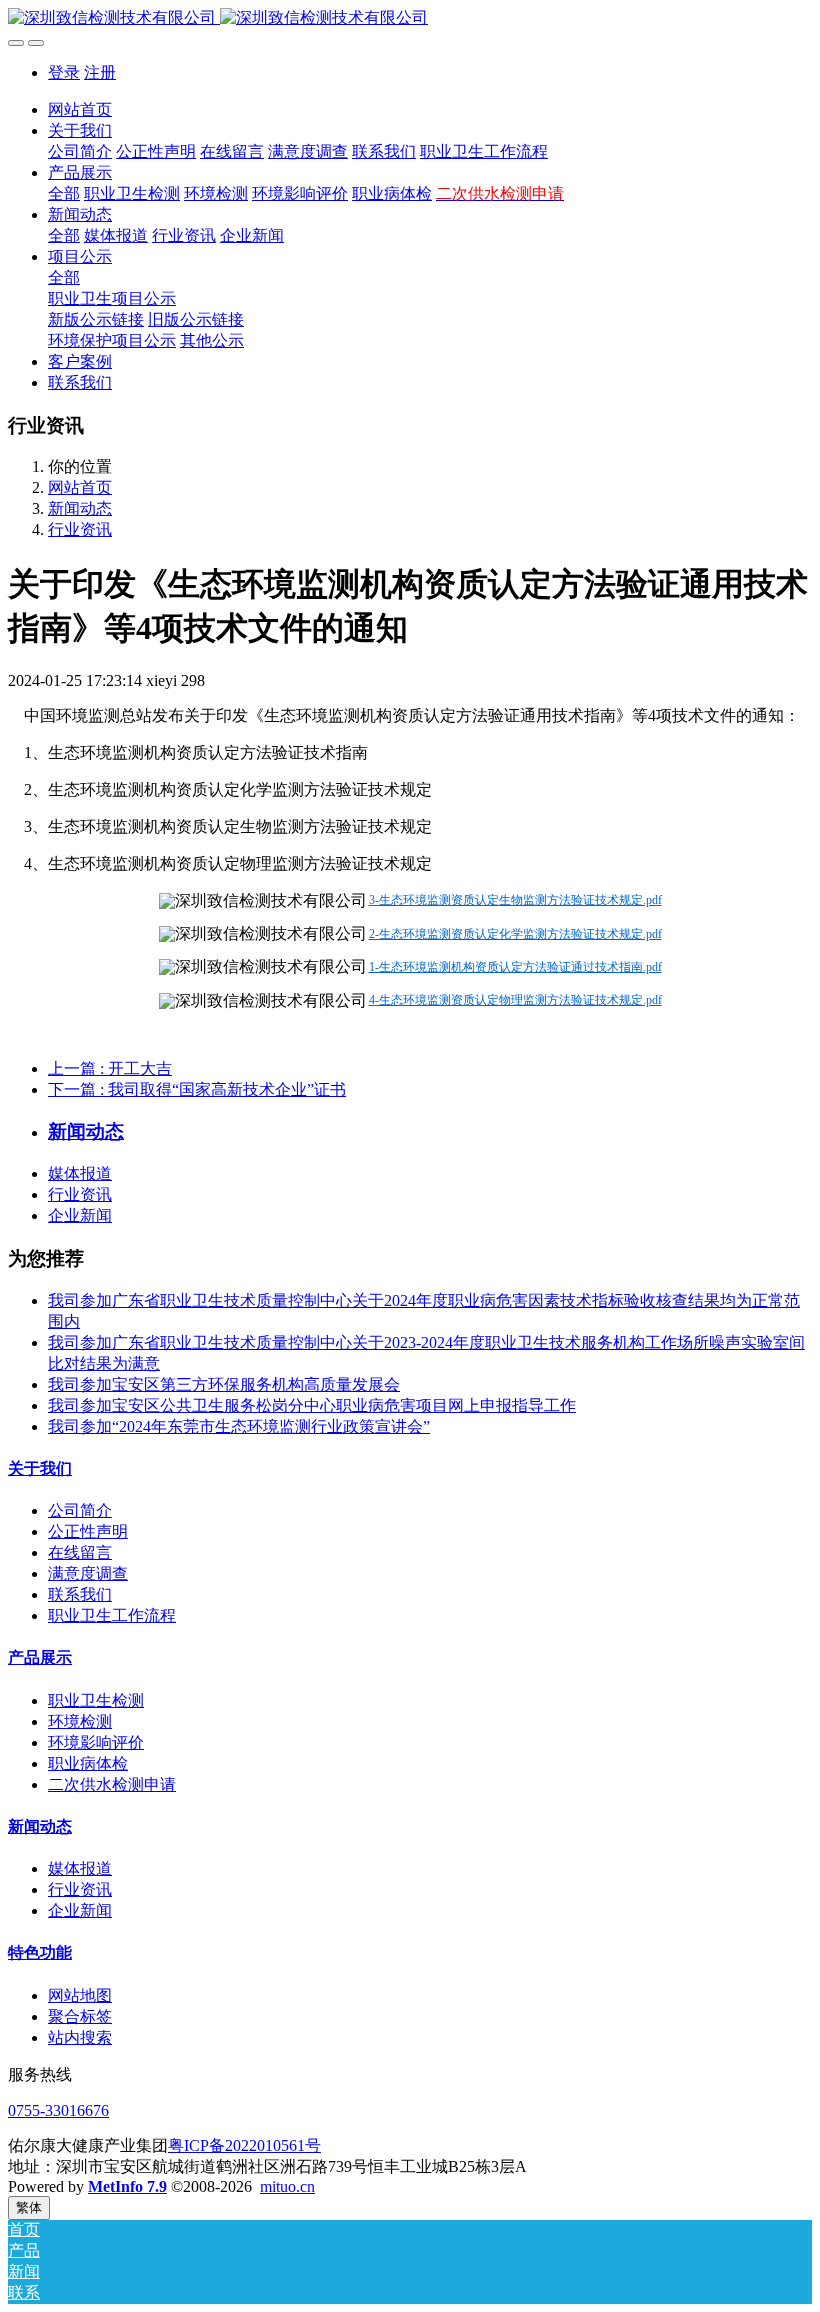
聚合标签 (80, 2016)
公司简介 (80, 1510)
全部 (64, 193)
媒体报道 (80, 1173)
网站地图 (80, 1995)
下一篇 (197, 1089)
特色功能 (40, 1952)
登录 (64, 72)
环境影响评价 (96, 1742)
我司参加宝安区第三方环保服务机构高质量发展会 (224, 1384)
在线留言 (80, 1552)
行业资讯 (80, 529)
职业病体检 (88, 1763)
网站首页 (80, 109)
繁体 (29, 2207)
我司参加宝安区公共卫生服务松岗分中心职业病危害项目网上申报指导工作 (312, 1405)
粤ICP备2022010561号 (244, 2145)
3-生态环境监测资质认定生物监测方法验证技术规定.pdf (515, 900)
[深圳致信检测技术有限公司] (410, 18)
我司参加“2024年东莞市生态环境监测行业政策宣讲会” (239, 1426)
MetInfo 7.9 (127, 2186)
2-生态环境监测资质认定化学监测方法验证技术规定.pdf (515, 934)
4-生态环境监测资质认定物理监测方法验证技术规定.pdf (515, 1000)
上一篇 (110, 1068)
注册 (100, 72)
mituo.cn (287, 2186)
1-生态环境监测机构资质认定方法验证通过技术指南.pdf (515, 967)
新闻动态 (80, 508)
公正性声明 (88, 1531)
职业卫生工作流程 (112, 1615)
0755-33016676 (58, 2110)
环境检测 (80, 1721)
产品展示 (40, 1657)
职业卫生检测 (96, 1700)
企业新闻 (80, 1215)
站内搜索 (80, 2037)
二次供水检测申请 (112, 1784)
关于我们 (40, 1468)
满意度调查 (88, 1573)
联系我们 (80, 1594)
